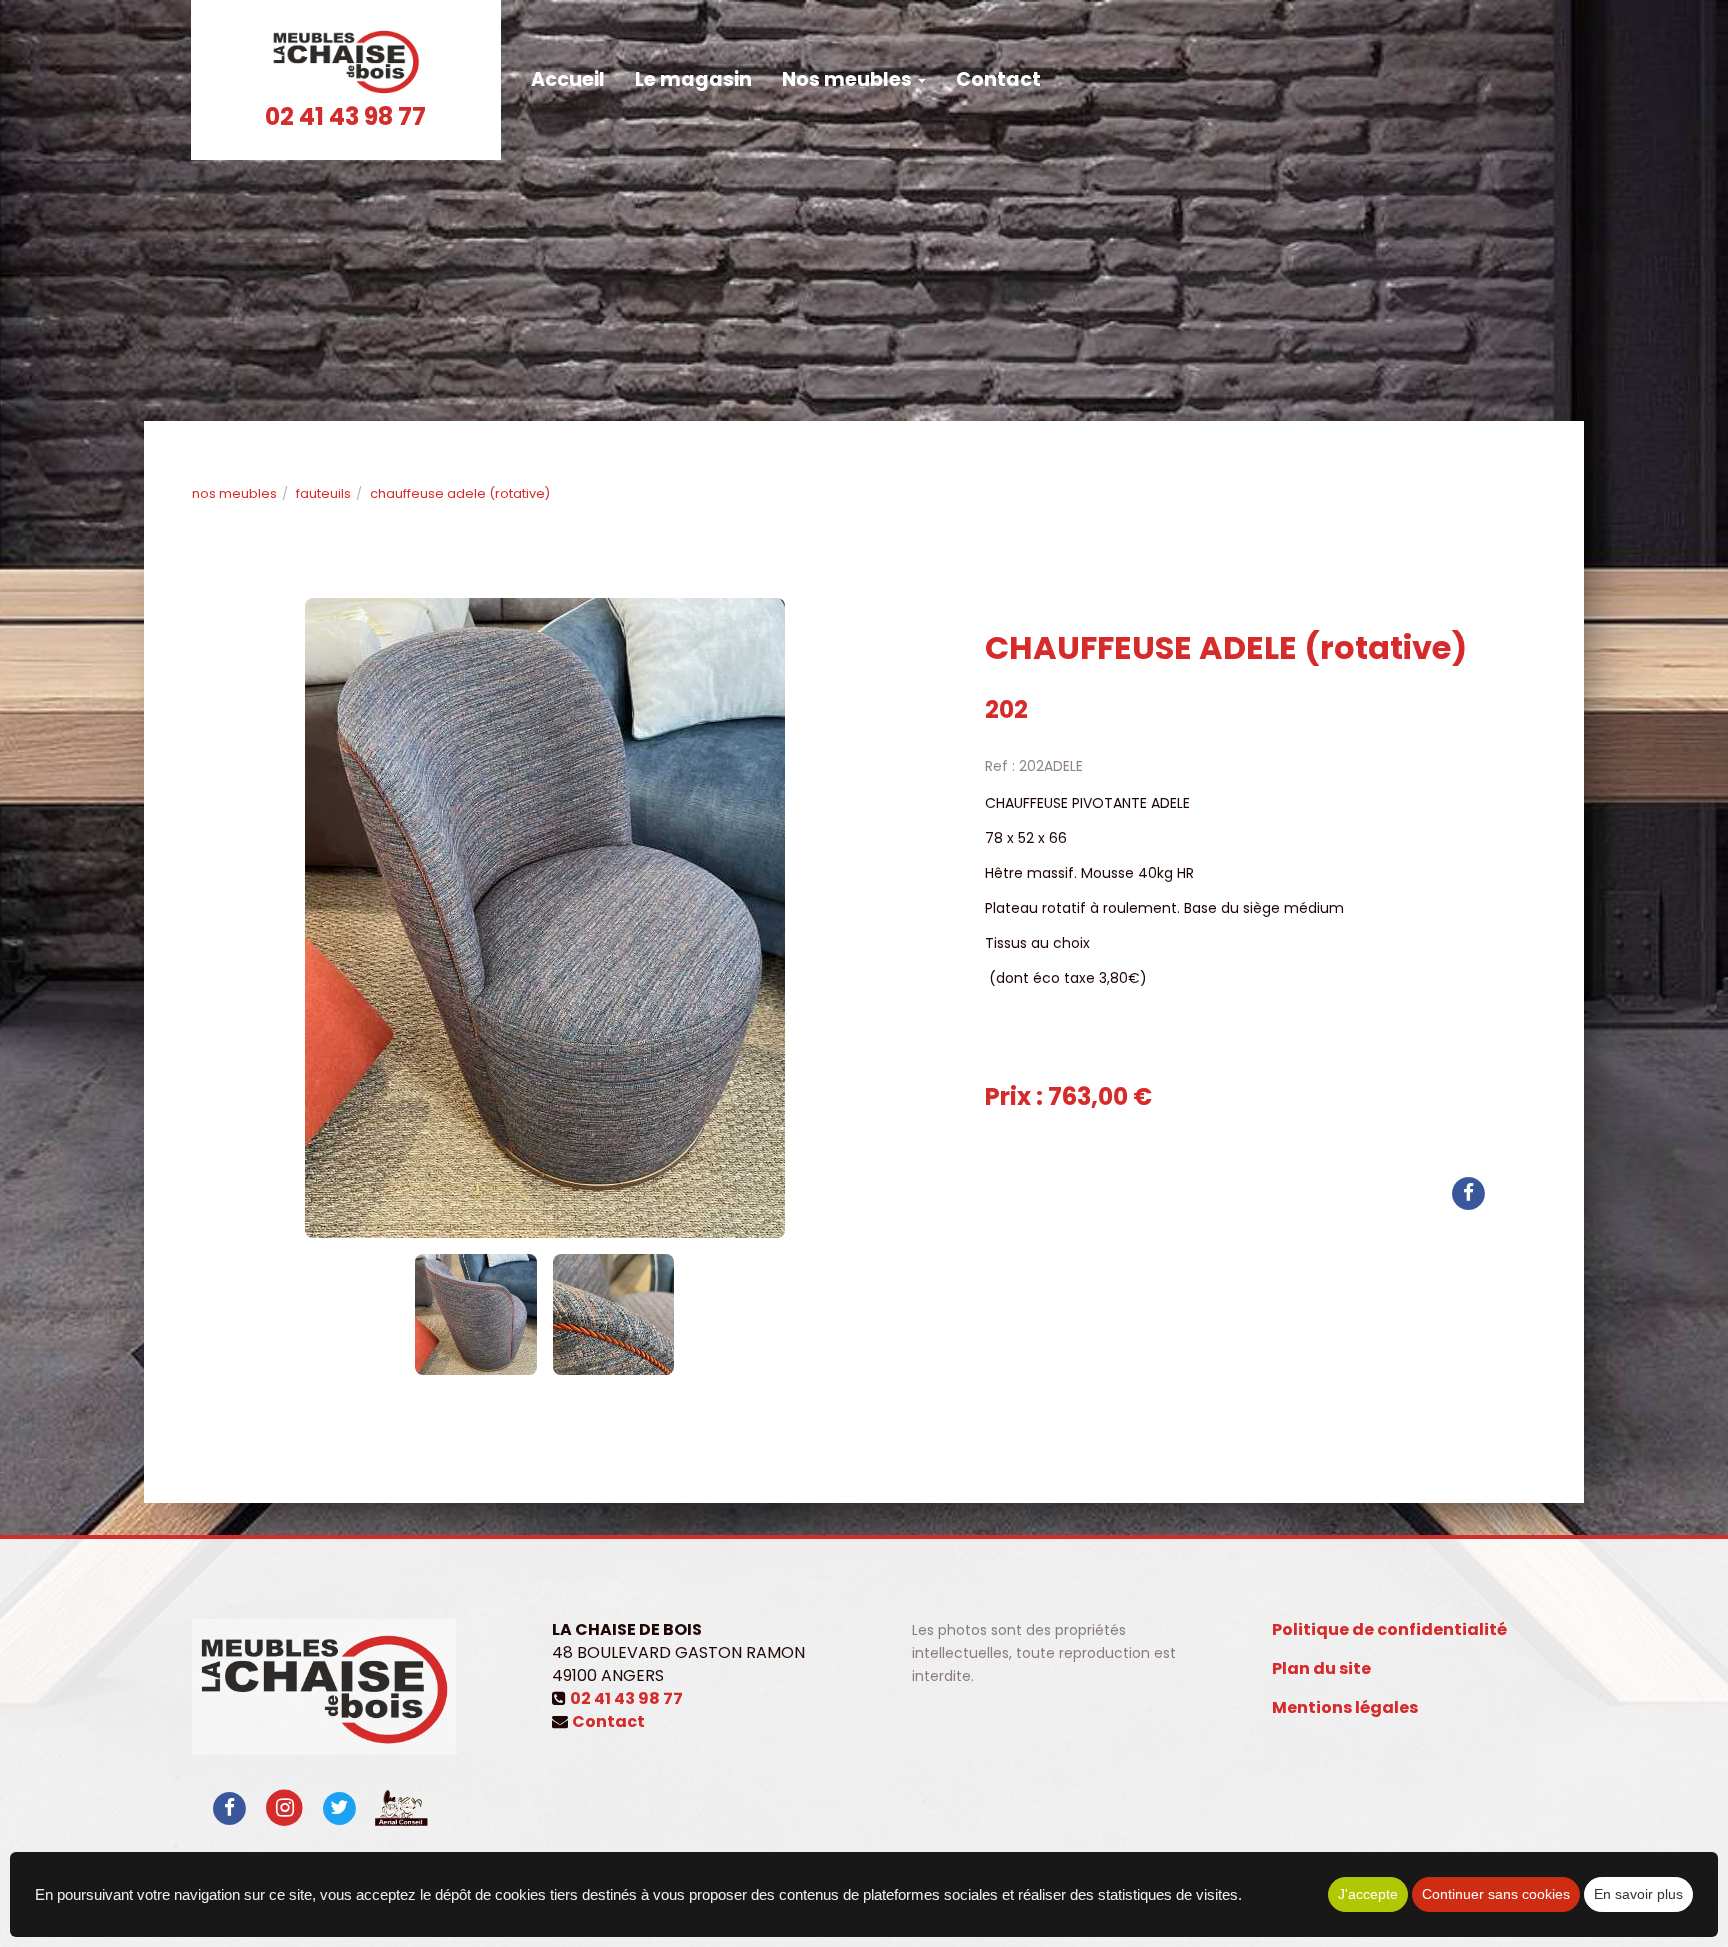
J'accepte (1368, 1894)
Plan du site (1321, 1668)
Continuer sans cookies (1496, 1894)
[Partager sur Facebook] (230, 1807)
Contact (998, 79)
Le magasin (693, 79)
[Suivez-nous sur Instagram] (284, 1807)
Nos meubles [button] (849, 79)
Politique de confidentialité (1389, 1629)
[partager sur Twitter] (339, 1807)
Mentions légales (1345, 1707)
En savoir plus (1638, 1894)
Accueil (568, 79)
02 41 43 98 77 (345, 116)
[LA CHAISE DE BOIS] (346, 61)
